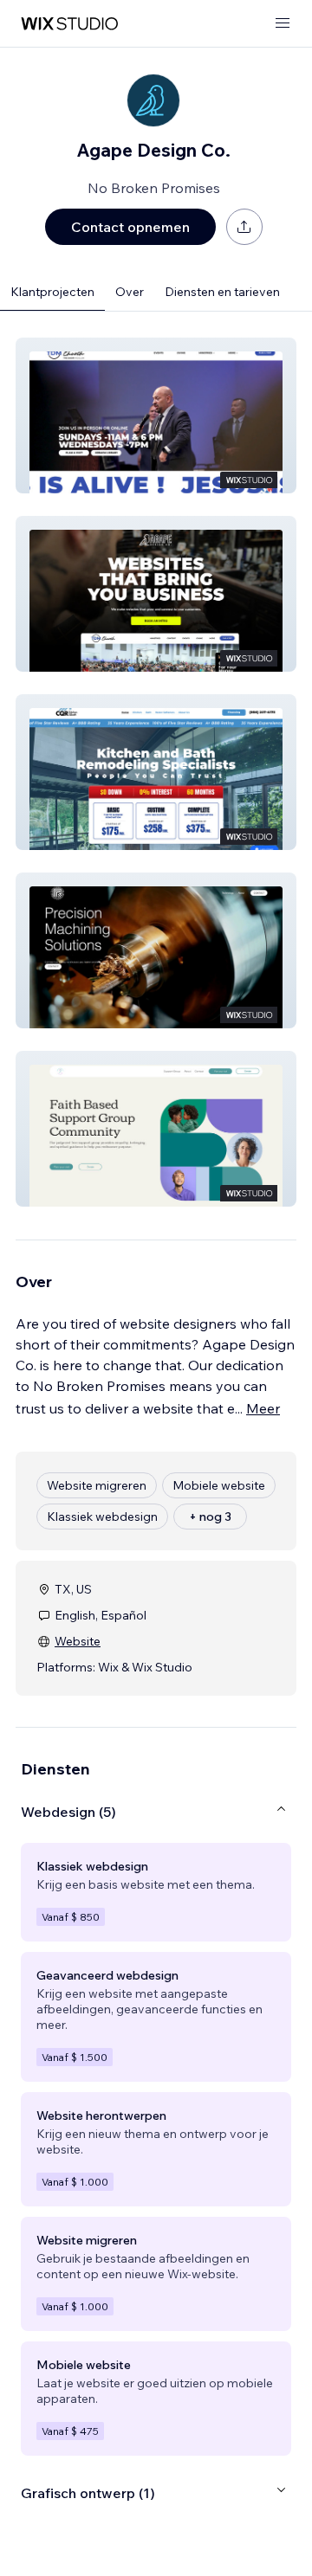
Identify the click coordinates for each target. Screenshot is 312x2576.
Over (130, 292)
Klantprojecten (52, 292)
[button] (156, 415)
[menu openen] (283, 24)
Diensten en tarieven (222, 292)
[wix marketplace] (69, 24)
